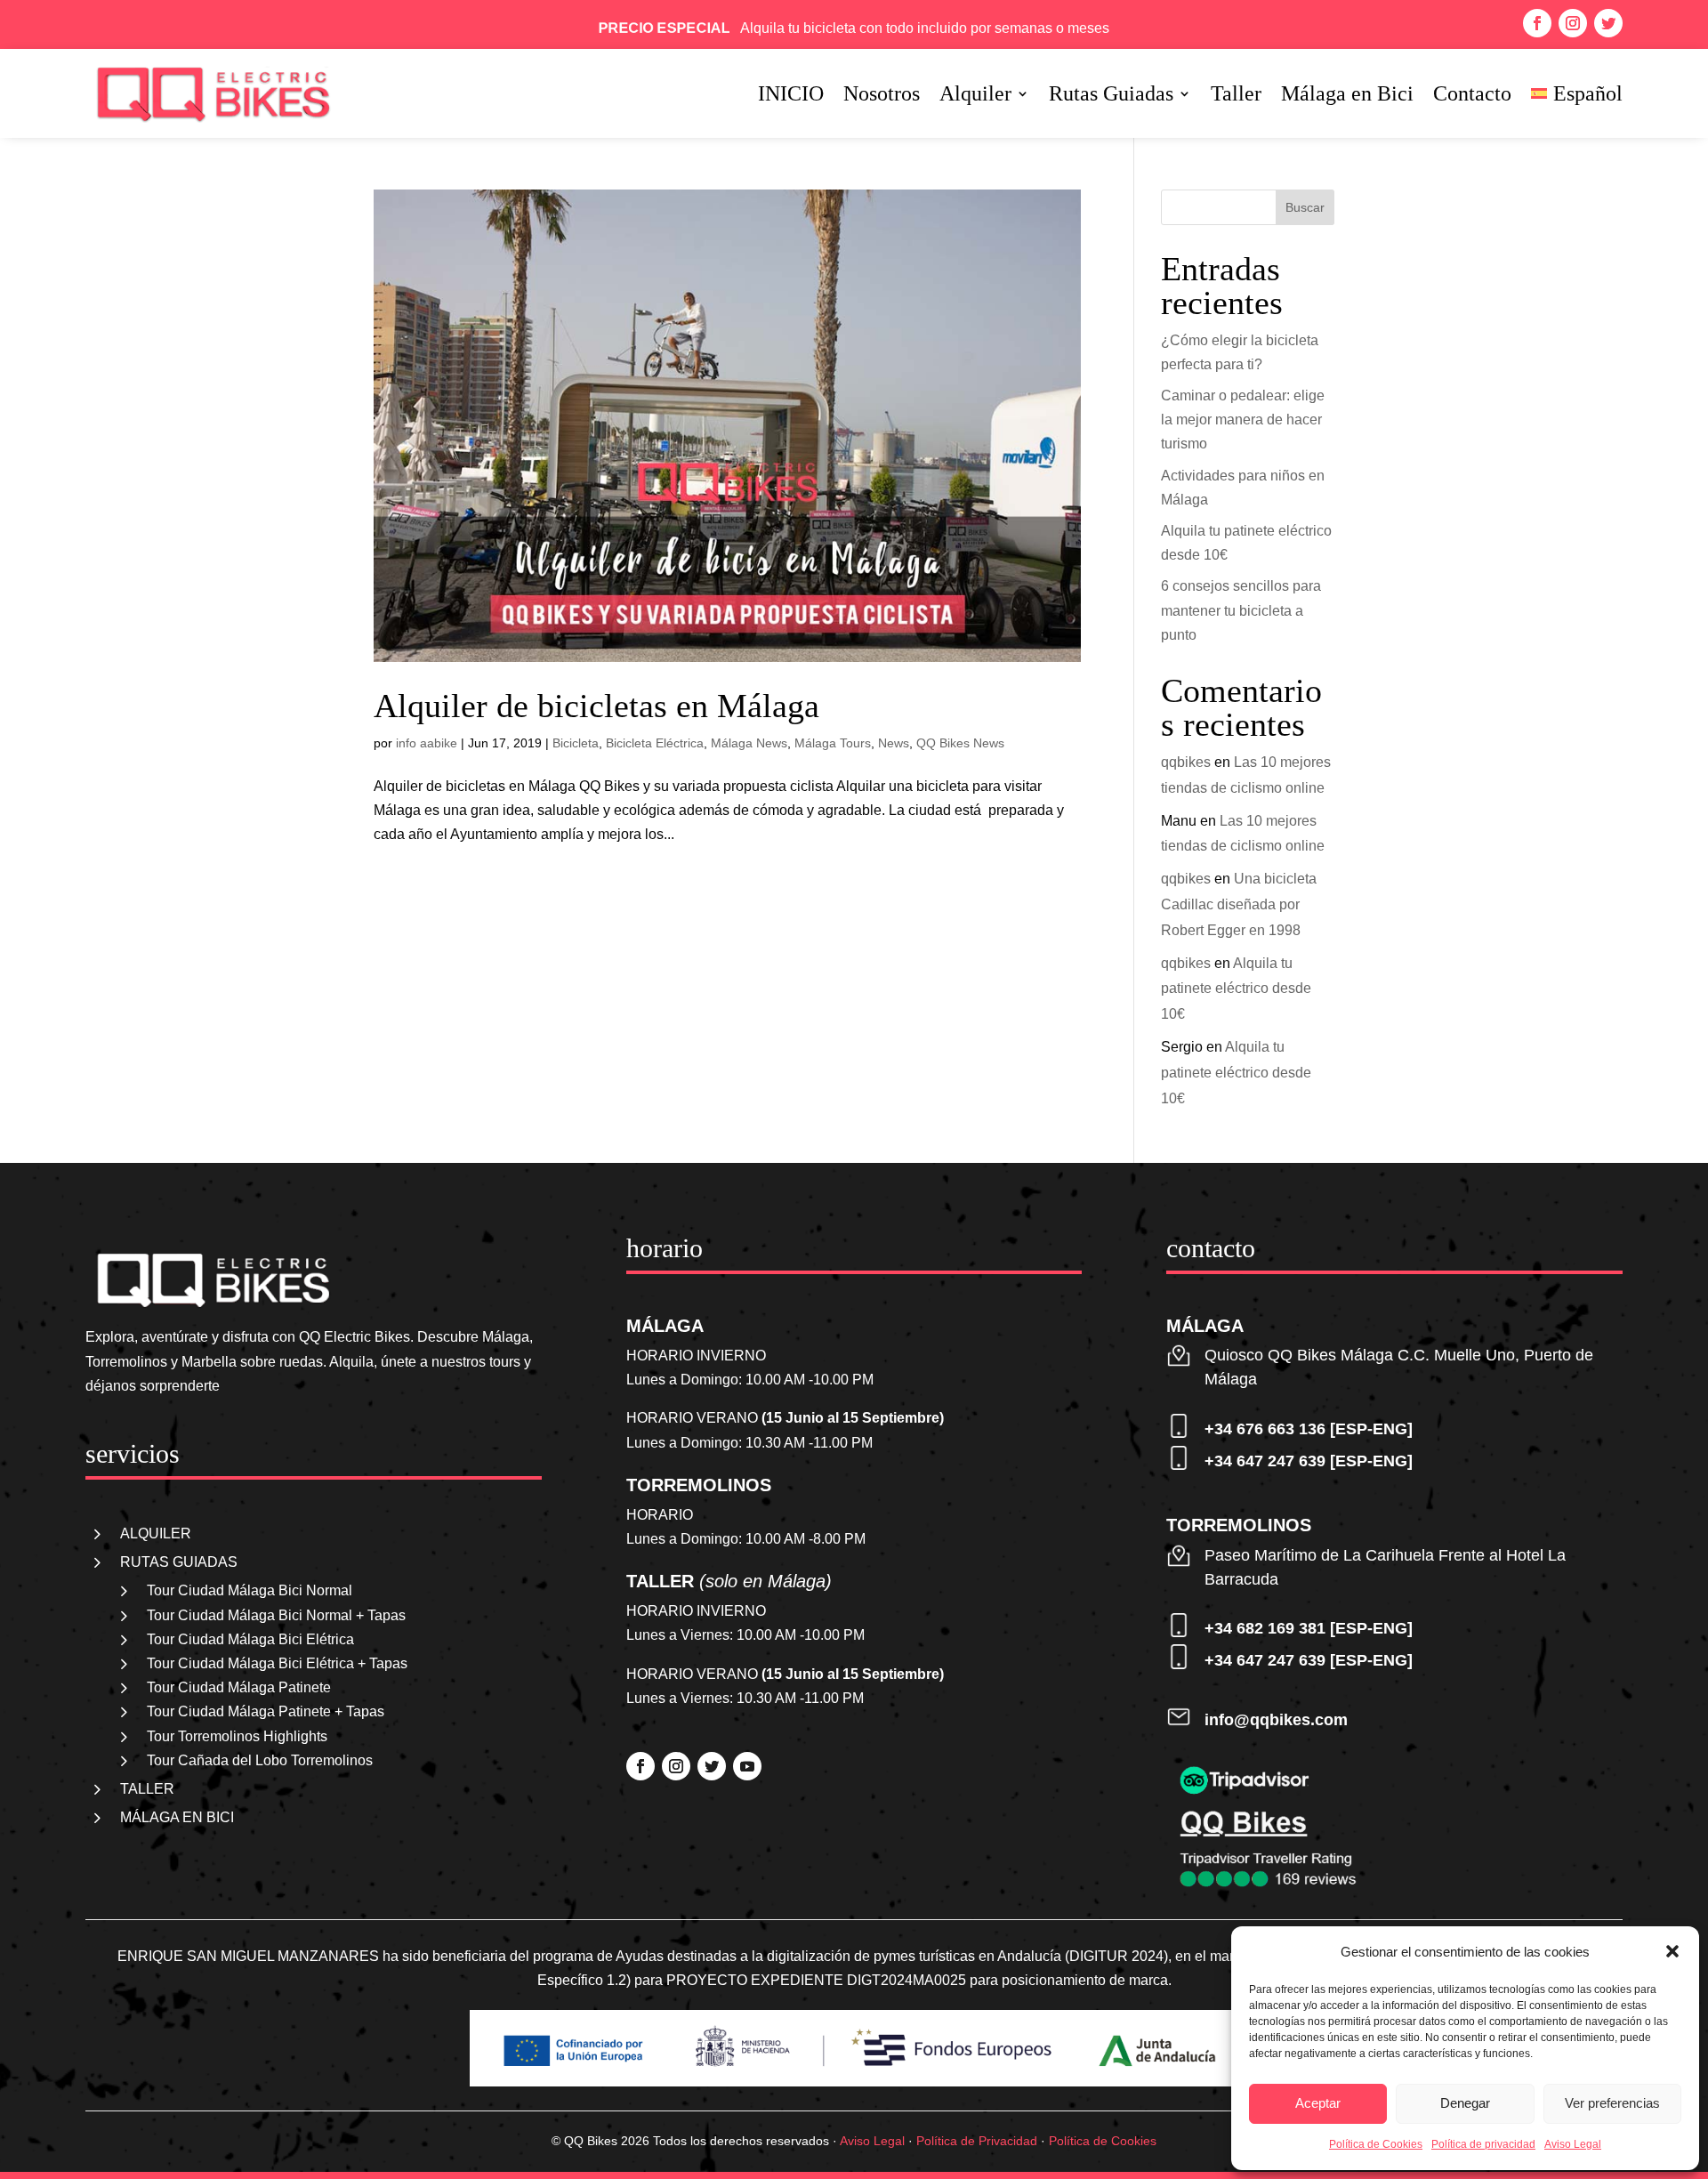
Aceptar (1318, 2103)
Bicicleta (576, 743)
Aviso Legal (1573, 2144)
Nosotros (882, 96)
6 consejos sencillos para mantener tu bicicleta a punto (1241, 610)
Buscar (1305, 207)
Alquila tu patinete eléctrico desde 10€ (1236, 989)
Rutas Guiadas (1111, 96)
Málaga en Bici (1347, 96)
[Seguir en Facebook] (1537, 23)
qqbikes (1186, 762)
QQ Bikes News (960, 743)
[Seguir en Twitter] (1608, 23)
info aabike (427, 743)
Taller (1236, 96)
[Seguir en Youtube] (747, 1766)
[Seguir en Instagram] (1573, 23)
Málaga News (749, 743)
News (894, 743)
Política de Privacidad (977, 2141)
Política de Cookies (1376, 2144)
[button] (1672, 1951)
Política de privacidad (1483, 2144)
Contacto (1472, 96)
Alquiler (975, 96)
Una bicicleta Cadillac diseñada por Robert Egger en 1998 (1239, 904)
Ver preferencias (1612, 2103)
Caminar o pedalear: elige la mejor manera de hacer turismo (1243, 420)
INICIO (791, 96)
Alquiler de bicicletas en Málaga (596, 706)
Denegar (1465, 2103)
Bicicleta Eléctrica (655, 743)
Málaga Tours (833, 743)
